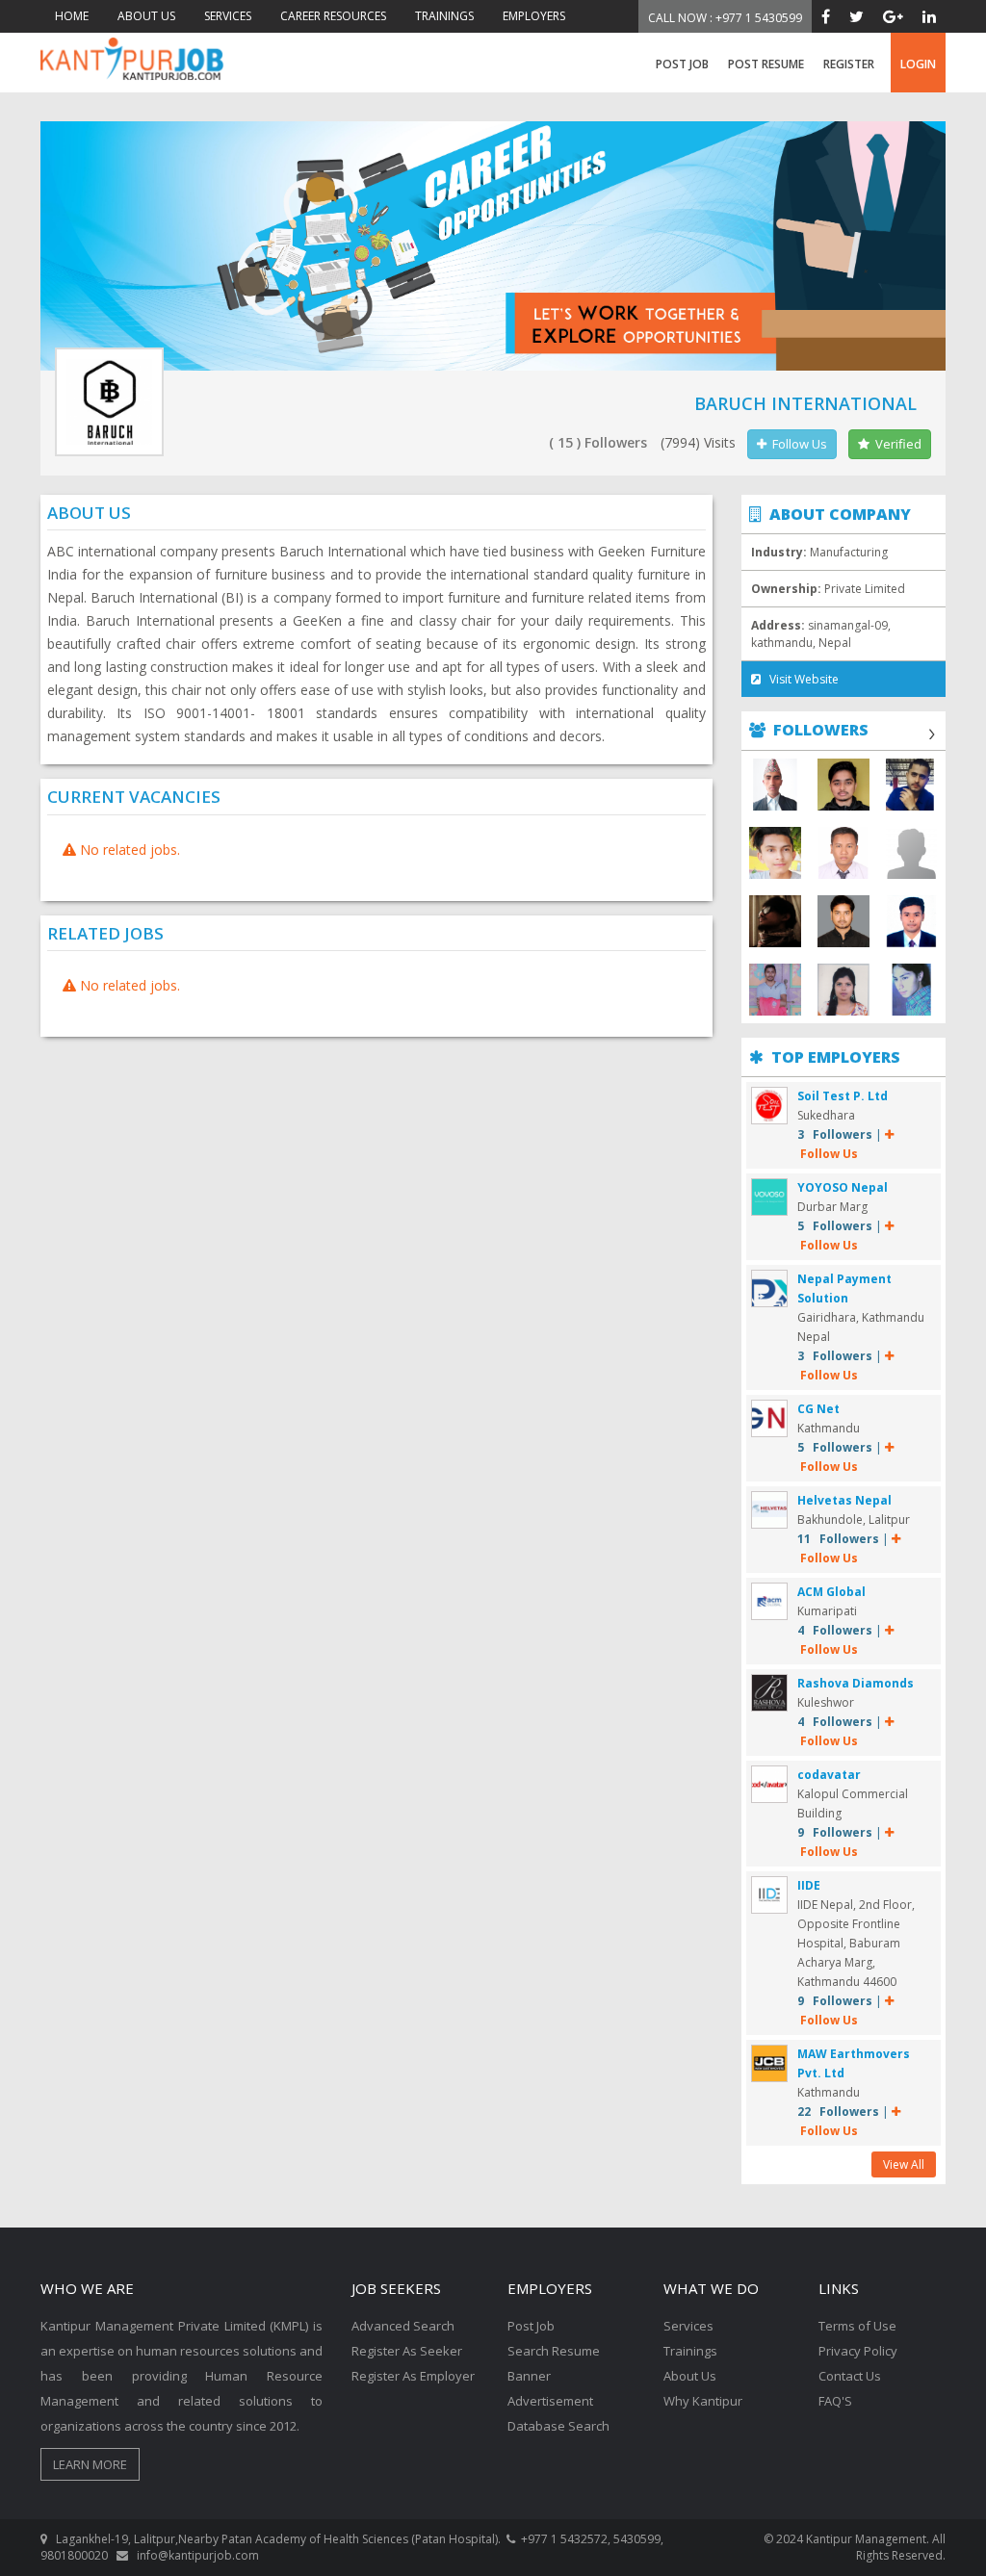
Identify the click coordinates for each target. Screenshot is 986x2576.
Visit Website (800, 679)
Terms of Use (857, 2326)
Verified (895, 444)
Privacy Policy (858, 2351)
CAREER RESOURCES (333, 16)
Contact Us (850, 2376)
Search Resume (554, 2351)
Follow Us (797, 444)
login (918, 64)
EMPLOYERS (534, 16)
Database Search (558, 2426)
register (849, 64)
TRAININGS (444, 16)
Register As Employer (413, 2376)
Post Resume (766, 64)
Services (688, 2326)
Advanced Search (403, 2326)
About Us (690, 2376)
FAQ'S (835, 2401)
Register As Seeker (407, 2351)
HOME (72, 16)
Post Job (682, 64)
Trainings (690, 2351)
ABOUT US (146, 16)
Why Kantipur (703, 2401)
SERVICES (228, 16)
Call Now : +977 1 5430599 (725, 18)
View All (904, 2164)
